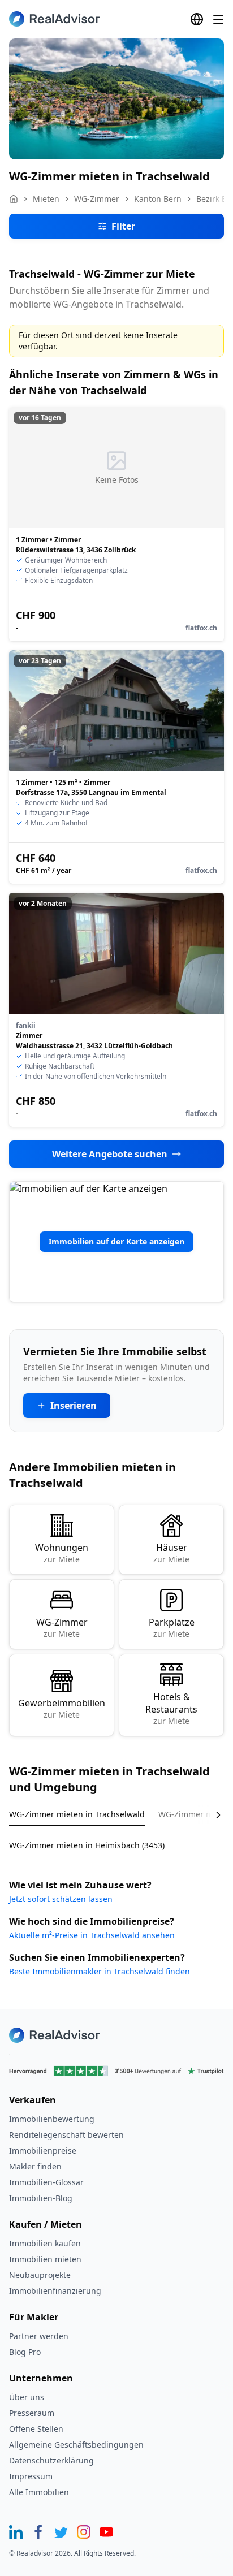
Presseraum (32, 2413)
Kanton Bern (158, 199)
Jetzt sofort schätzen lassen (61, 1899)
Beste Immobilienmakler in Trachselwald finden (100, 1971)
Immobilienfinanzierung (55, 2291)
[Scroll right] (210, 1815)
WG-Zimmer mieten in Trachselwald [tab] (77, 1814)
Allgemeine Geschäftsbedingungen (76, 2445)
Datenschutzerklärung (51, 2460)
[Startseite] (14, 199)
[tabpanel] (116, 1838)
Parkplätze (172, 1628)
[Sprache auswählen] (197, 19)
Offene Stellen (36, 2429)
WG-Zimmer (97, 199)
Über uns (27, 2397)
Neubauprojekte (40, 2275)
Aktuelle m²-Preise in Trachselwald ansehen (92, 1935)
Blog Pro (25, 2352)
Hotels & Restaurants (171, 1708)
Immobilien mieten (45, 2259)
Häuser (171, 1553)
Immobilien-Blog (41, 2198)
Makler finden (35, 2166)
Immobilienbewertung (52, 2119)
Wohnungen (62, 1553)
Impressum (31, 2476)
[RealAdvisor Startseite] (54, 19)
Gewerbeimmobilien (62, 1708)
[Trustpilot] (116, 2071)
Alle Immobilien (39, 2492)
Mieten (46, 199)
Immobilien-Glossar (46, 2182)
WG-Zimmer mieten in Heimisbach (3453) (87, 1845)
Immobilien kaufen (45, 2243)
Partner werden (39, 2336)
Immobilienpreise (43, 2151)
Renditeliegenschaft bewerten (66, 2135)
